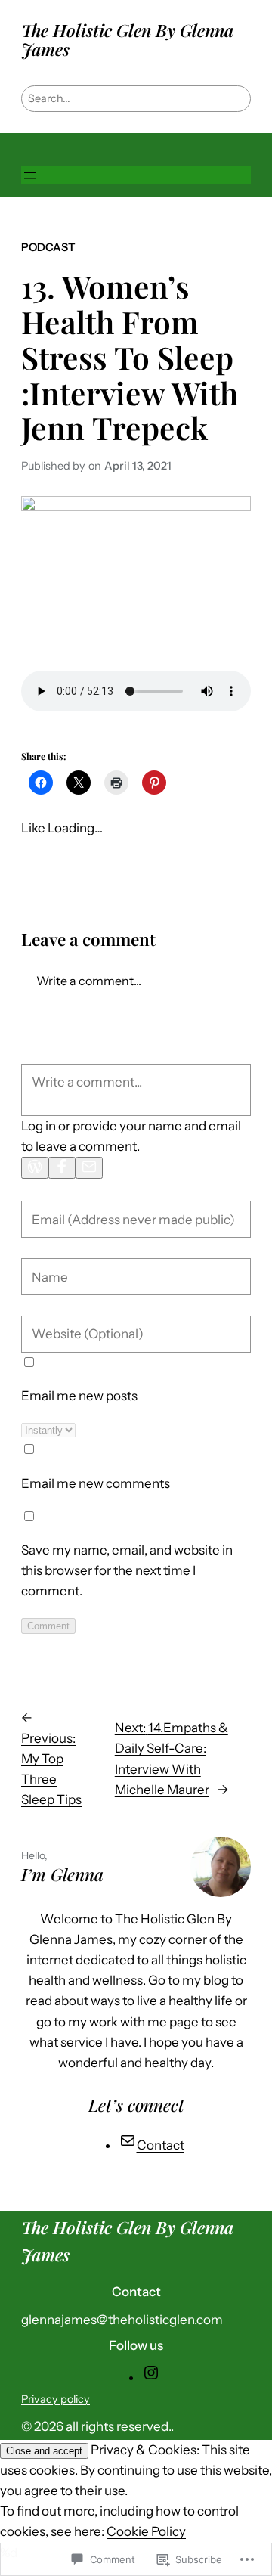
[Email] (89, 1168)
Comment (48, 1626)
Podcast (48, 247)
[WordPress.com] (35, 1168)
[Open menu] (30, 175)
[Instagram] (151, 2377)
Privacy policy (56, 2399)
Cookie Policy (146, 2531)
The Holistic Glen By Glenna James (127, 40)
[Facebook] (62, 1168)
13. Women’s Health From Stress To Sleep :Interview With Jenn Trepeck (130, 357)
